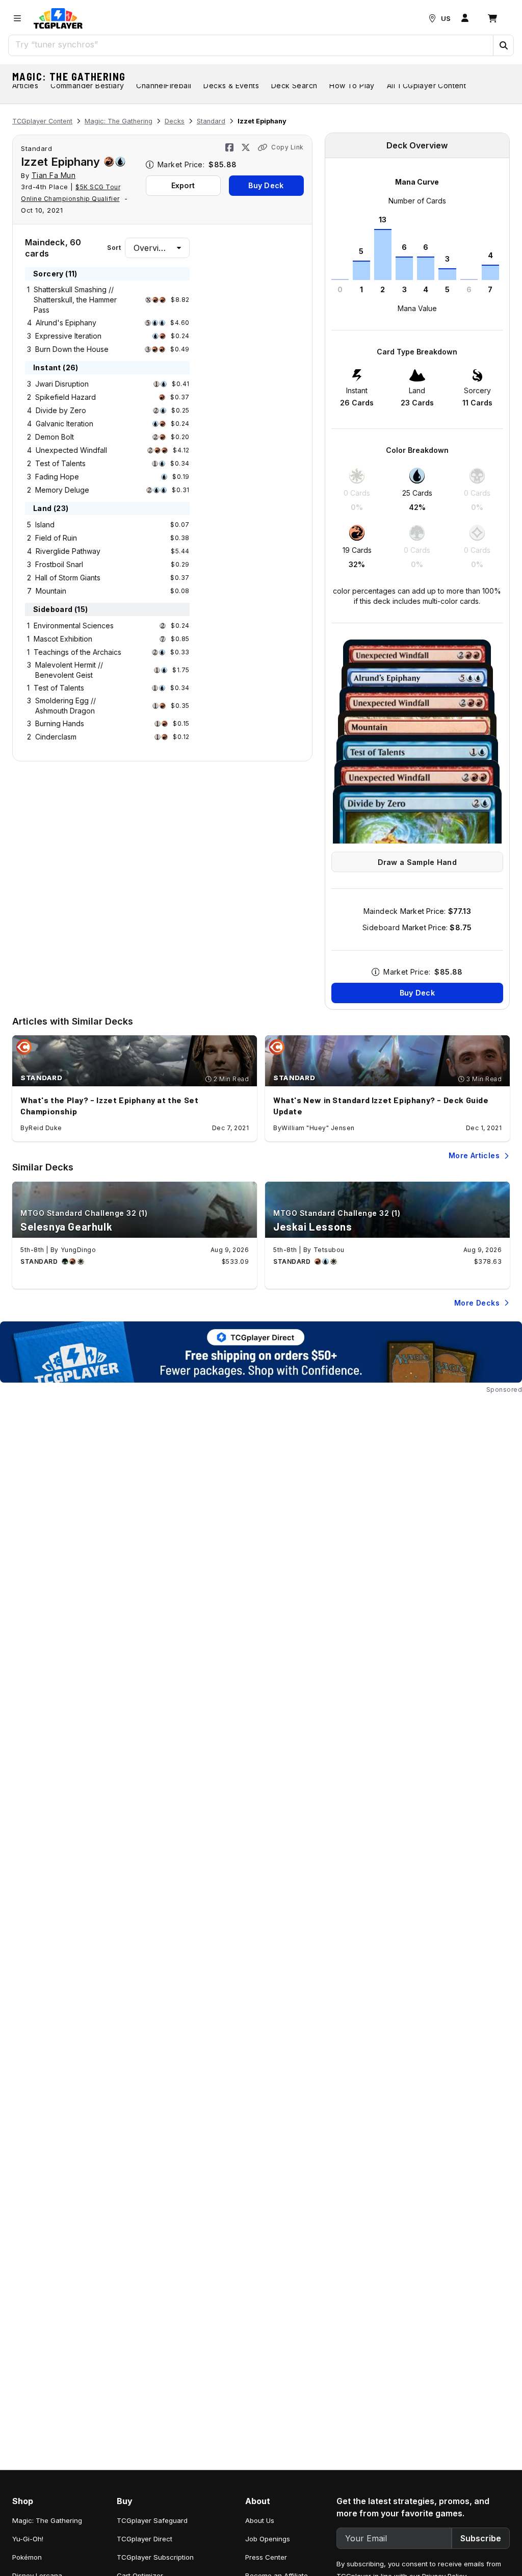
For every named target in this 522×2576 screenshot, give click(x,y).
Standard (211, 121)
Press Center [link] (266, 2557)
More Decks (477, 1303)
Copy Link (288, 147)
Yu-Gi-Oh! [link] (28, 2539)
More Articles (474, 1155)
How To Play (352, 85)
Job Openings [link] (268, 2539)
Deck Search (294, 85)
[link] (58, 18)
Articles (25, 85)
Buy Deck (266, 185)
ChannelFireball (164, 85)
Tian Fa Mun (54, 175)
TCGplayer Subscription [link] (155, 2557)
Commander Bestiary (87, 85)
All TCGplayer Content (426, 85)
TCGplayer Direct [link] (145, 2539)
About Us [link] (260, 2520)
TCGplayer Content (42, 121)
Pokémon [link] (27, 2557)
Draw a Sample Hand (417, 862)
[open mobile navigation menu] (17, 18)
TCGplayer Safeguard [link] (152, 2520)
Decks (175, 121)
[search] (251, 44)
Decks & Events (231, 85)
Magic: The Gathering (69, 76)
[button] (503, 45)
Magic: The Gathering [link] (47, 2520)
